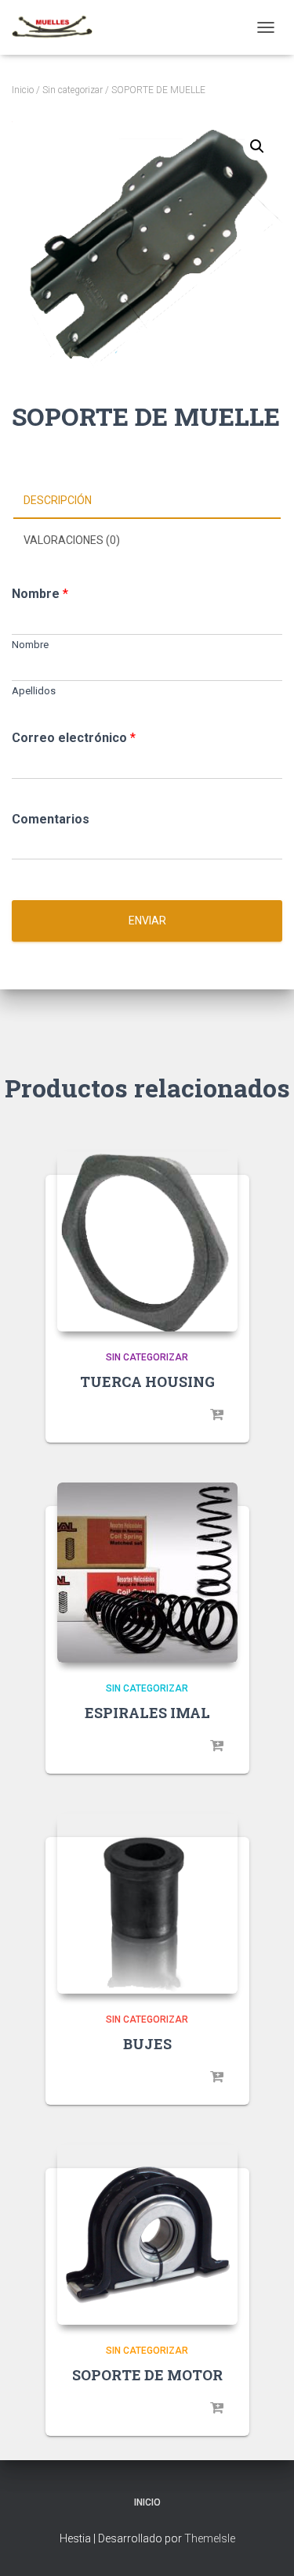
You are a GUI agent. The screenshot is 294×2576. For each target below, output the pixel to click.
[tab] (147, 501)
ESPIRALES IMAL (147, 1713)
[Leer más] (218, 1415)
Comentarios (51, 819)
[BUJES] (147, 1904)
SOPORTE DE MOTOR (147, 2375)
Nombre (40, 594)
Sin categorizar (73, 90)
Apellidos (34, 691)
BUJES (147, 2044)
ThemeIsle (210, 2538)
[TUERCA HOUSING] (147, 1241)
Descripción (58, 500)
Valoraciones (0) (72, 540)
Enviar (147, 921)
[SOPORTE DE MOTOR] (147, 2235)
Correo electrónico (74, 738)
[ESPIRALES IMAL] (147, 1573)
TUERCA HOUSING (147, 1382)
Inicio (23, 90)
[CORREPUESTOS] (58, 27)
